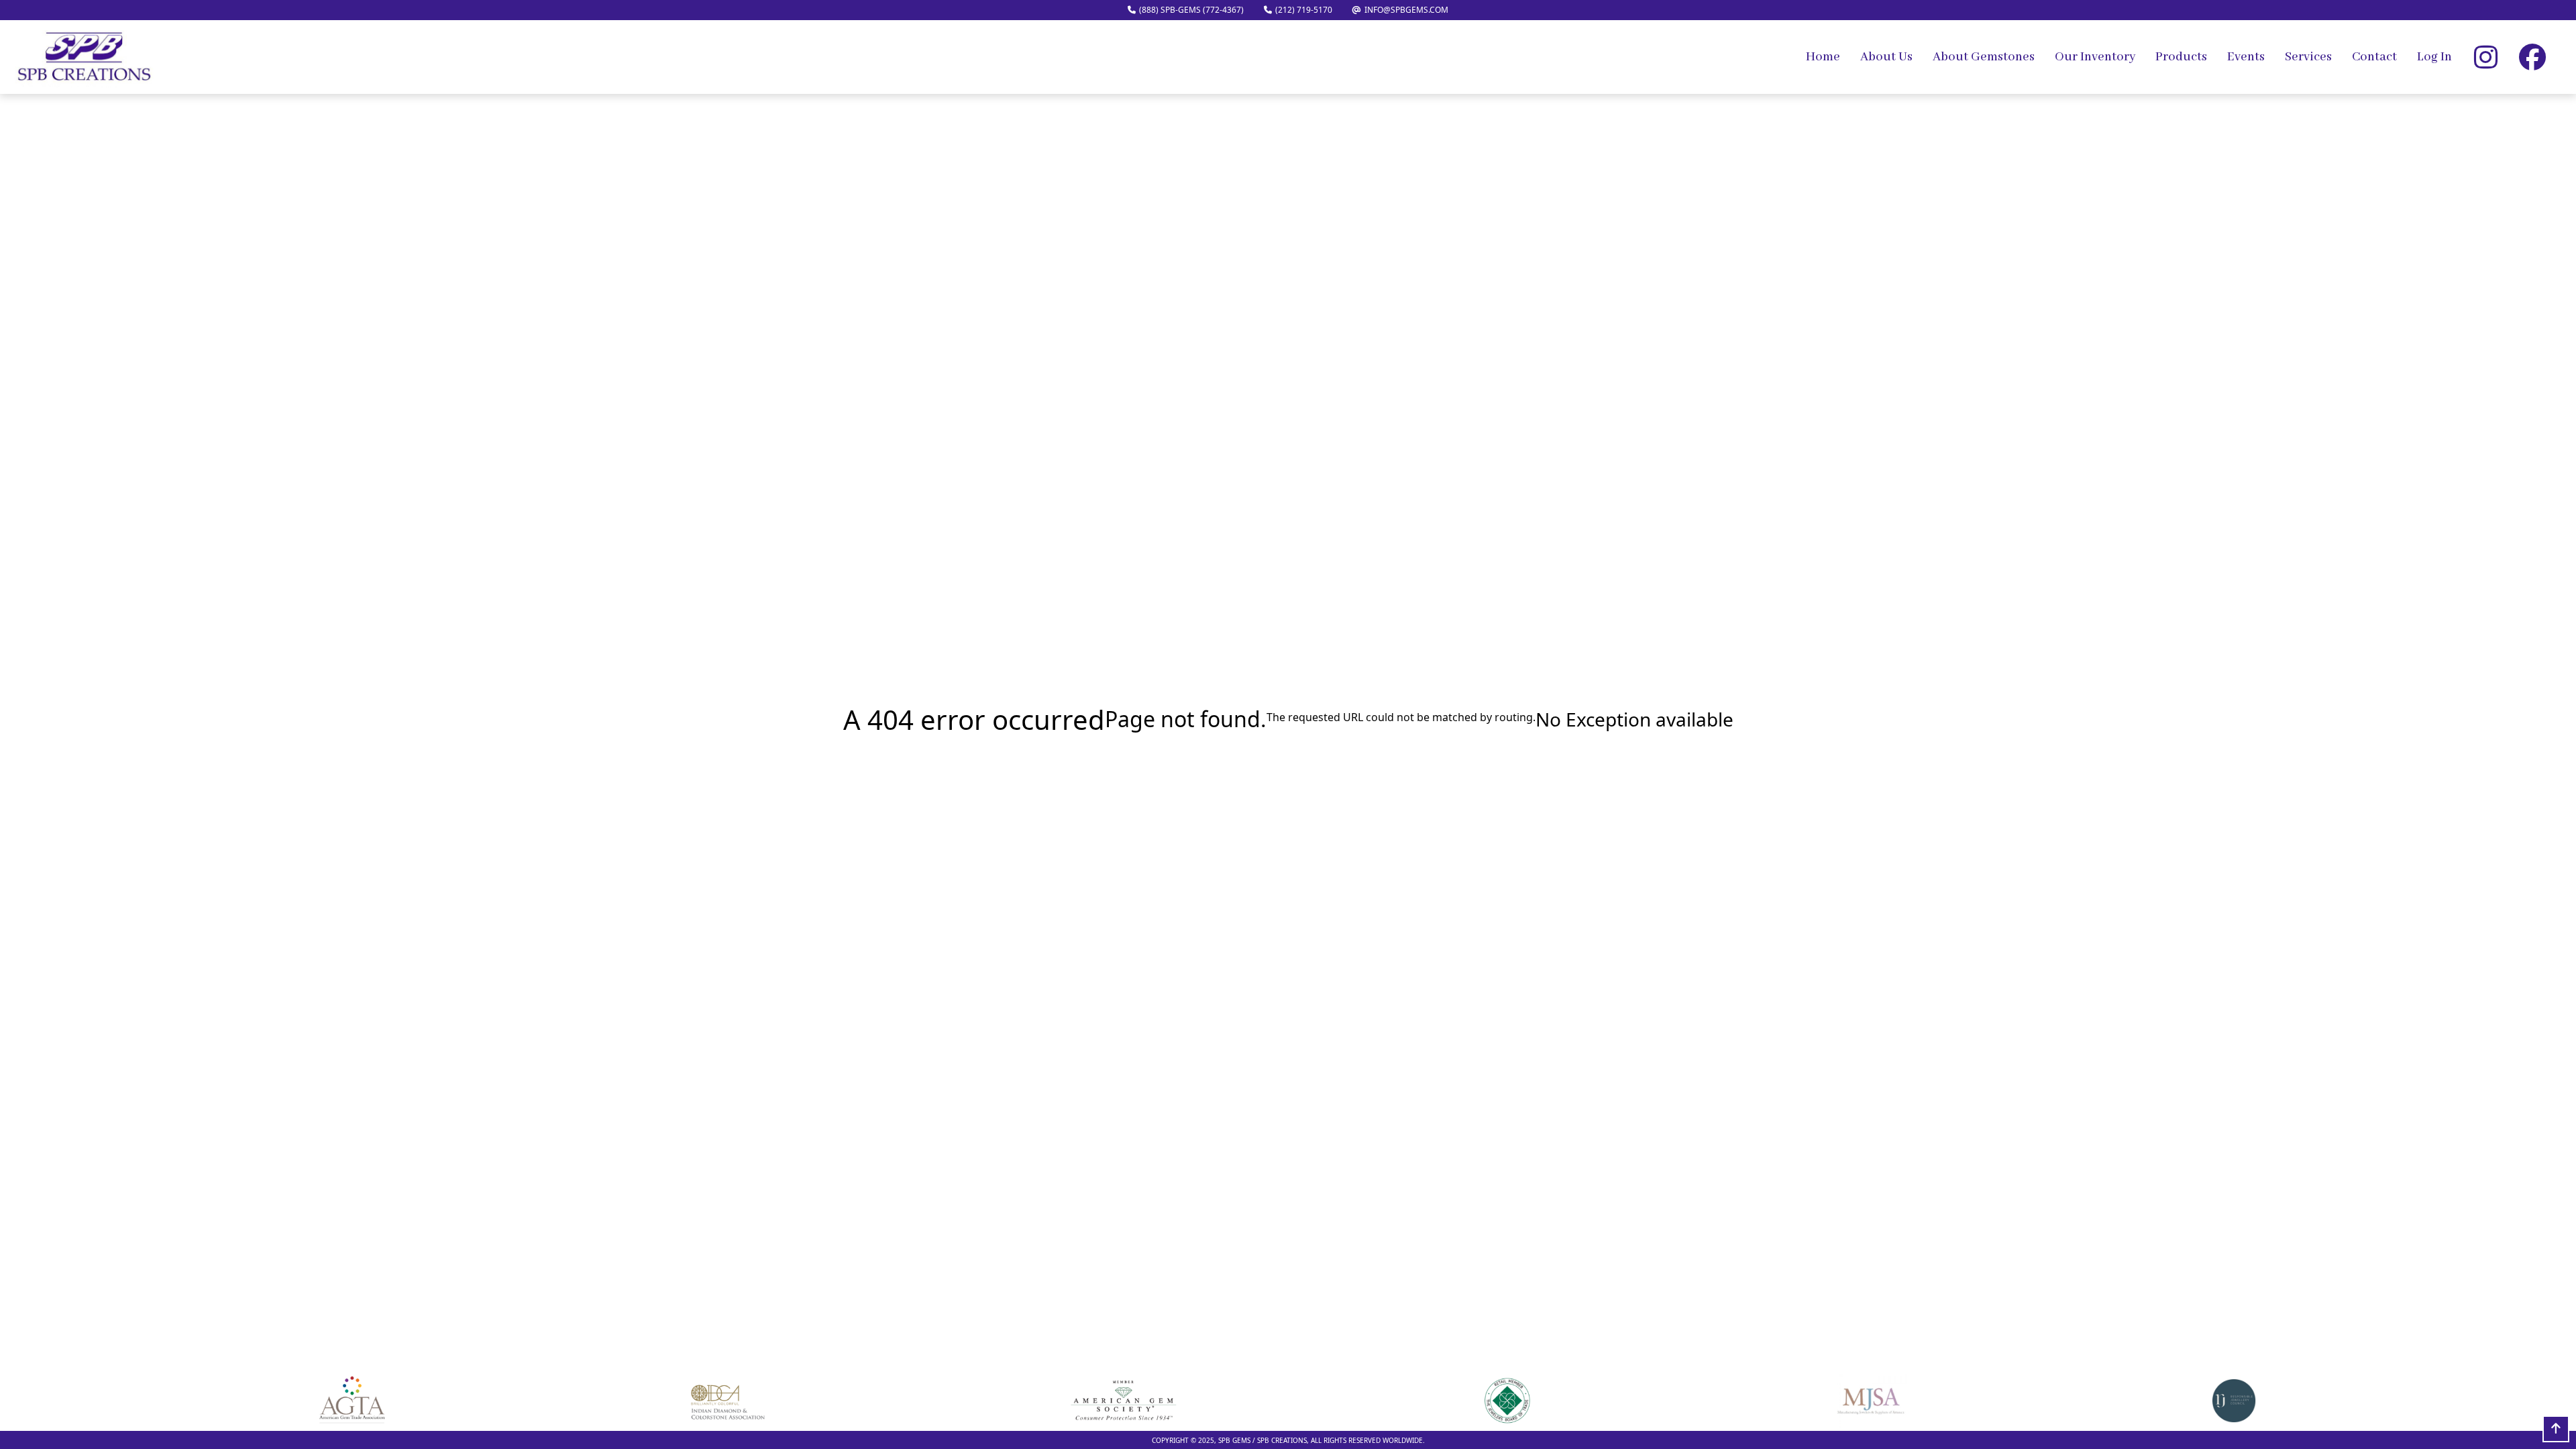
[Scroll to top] (2556, 1429)
